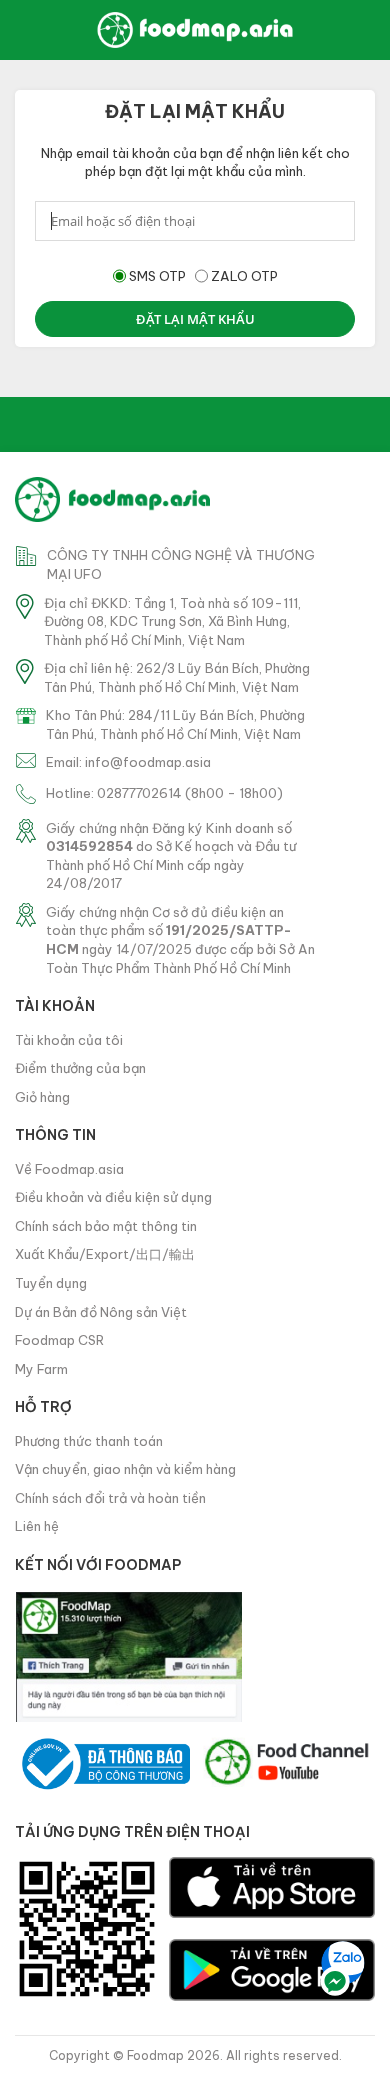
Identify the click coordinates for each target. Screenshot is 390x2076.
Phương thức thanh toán (89, 1441)
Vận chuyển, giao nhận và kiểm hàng (125, 1469)
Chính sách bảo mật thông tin (106, 1226)
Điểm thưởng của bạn (80, 1068)
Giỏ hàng (42, 1097)
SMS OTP (157, 276)
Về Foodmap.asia (69, 1169)
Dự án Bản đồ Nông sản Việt (101, 1312)
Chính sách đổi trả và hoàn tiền (110, 1498)
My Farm (41, 1369)
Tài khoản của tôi (69, 1040)
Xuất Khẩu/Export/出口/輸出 (105, 1254)
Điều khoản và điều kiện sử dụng (113, 1197)
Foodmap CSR (59, 1340)
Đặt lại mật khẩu (195, 319)
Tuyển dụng (51, 1283)
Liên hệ (37, 1526)
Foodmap (155, 2055)
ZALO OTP (244, 276)
